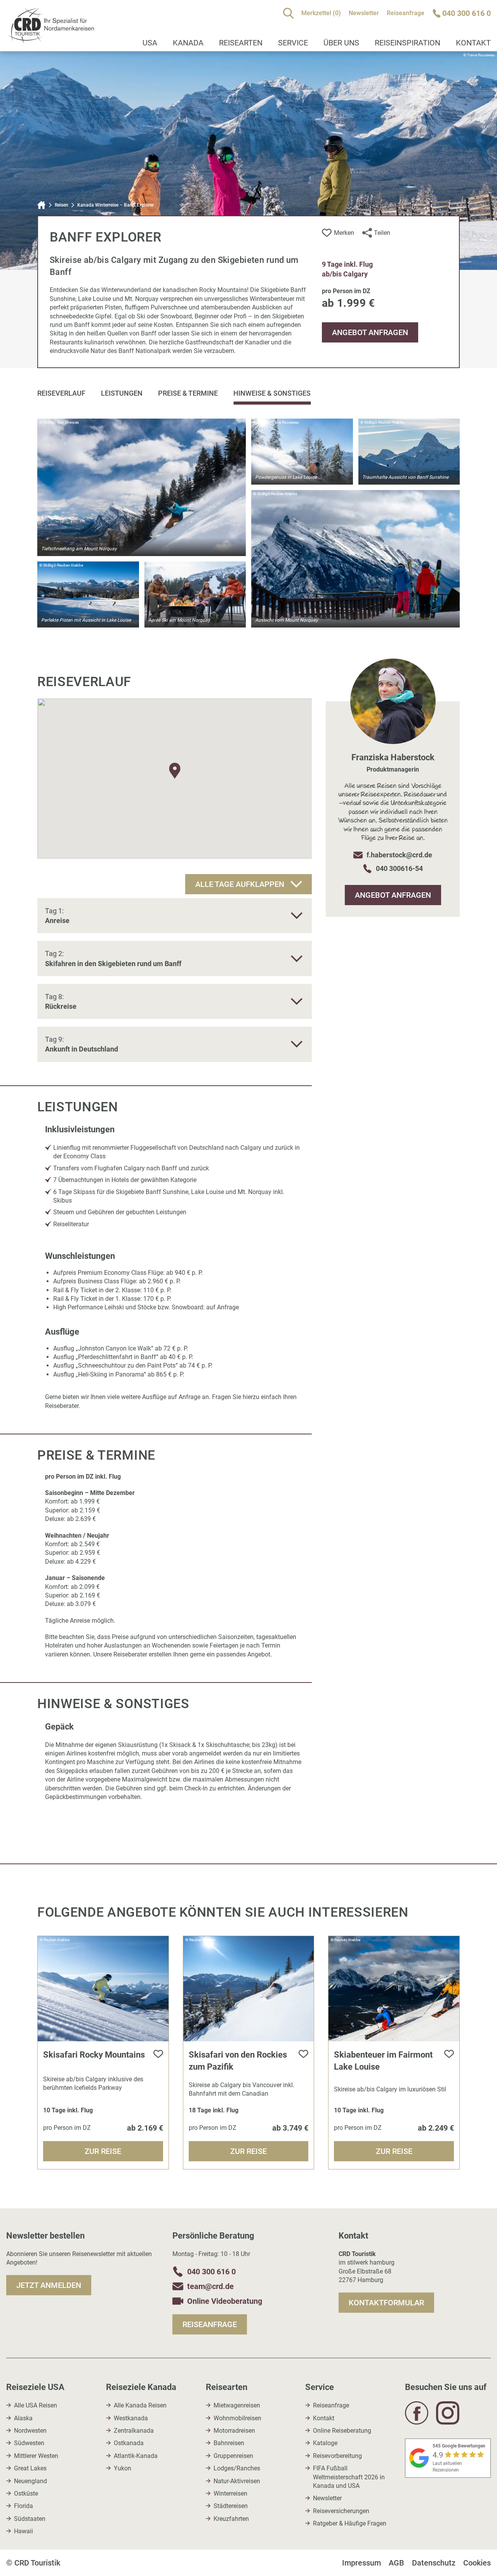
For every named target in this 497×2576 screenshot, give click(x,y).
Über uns (341, 43)
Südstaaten (30, 2519)
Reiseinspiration (408, 43)
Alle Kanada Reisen (140, 2405)
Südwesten (29, 2443)
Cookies (477, 2563)
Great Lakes (30, 2468)
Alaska (23, 2418)
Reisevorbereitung (337, 2456)
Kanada (188, 43)
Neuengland (30, 2481)
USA (150, 43)
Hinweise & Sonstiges (272, 393)
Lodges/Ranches (237, 2468)
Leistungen (122, 393)
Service (293, 43)
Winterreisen (230, 2493)
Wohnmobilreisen (237, 2418)
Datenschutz (434, 2563)
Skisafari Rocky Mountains (94, 2055)
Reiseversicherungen (341, 2511)
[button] (175, 771)
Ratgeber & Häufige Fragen (350, 2523)
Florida (23, 2506)
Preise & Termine (188, 393)
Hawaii (23, 2531)
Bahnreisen (229, 2443)
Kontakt (324, 2418)
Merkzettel (321, 13)
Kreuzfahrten (231, 2519)
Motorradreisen (234, 2431)
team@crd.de (210, 2286)
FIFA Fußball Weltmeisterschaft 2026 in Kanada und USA (349, 2477)
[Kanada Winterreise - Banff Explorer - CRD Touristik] (50, 39)
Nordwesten (30, 2431)
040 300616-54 (399, 868)
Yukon (123, 2468)
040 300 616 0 (211, 2272)
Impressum (361, 2563)
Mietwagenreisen (237, 2405)
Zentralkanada (134, 2431)
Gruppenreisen (233, 2456)
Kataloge (325, 2443)
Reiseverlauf (61, 393)
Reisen (62, 205)
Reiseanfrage (406, 13)
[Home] (42, 205)
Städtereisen (231, 2506)
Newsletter (364, 13)
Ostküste (26, 2493)
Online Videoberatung (225, 2301)
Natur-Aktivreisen (237, 2481)
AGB (396, 2563)
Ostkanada (129, 2443)
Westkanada (131, 2418)
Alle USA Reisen (36, 2405)
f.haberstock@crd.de (399, 855)
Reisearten (241, 43)
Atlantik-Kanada (136, 2456)
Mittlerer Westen (36, 2456)
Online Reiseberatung (342, 2431)
